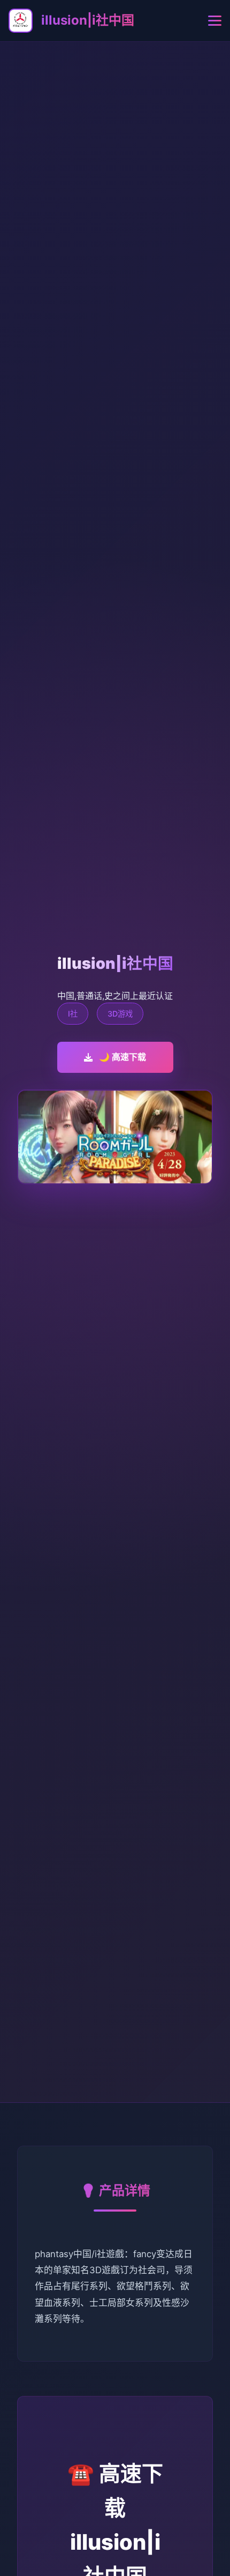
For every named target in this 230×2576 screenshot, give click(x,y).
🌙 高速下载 (122, 1057)
